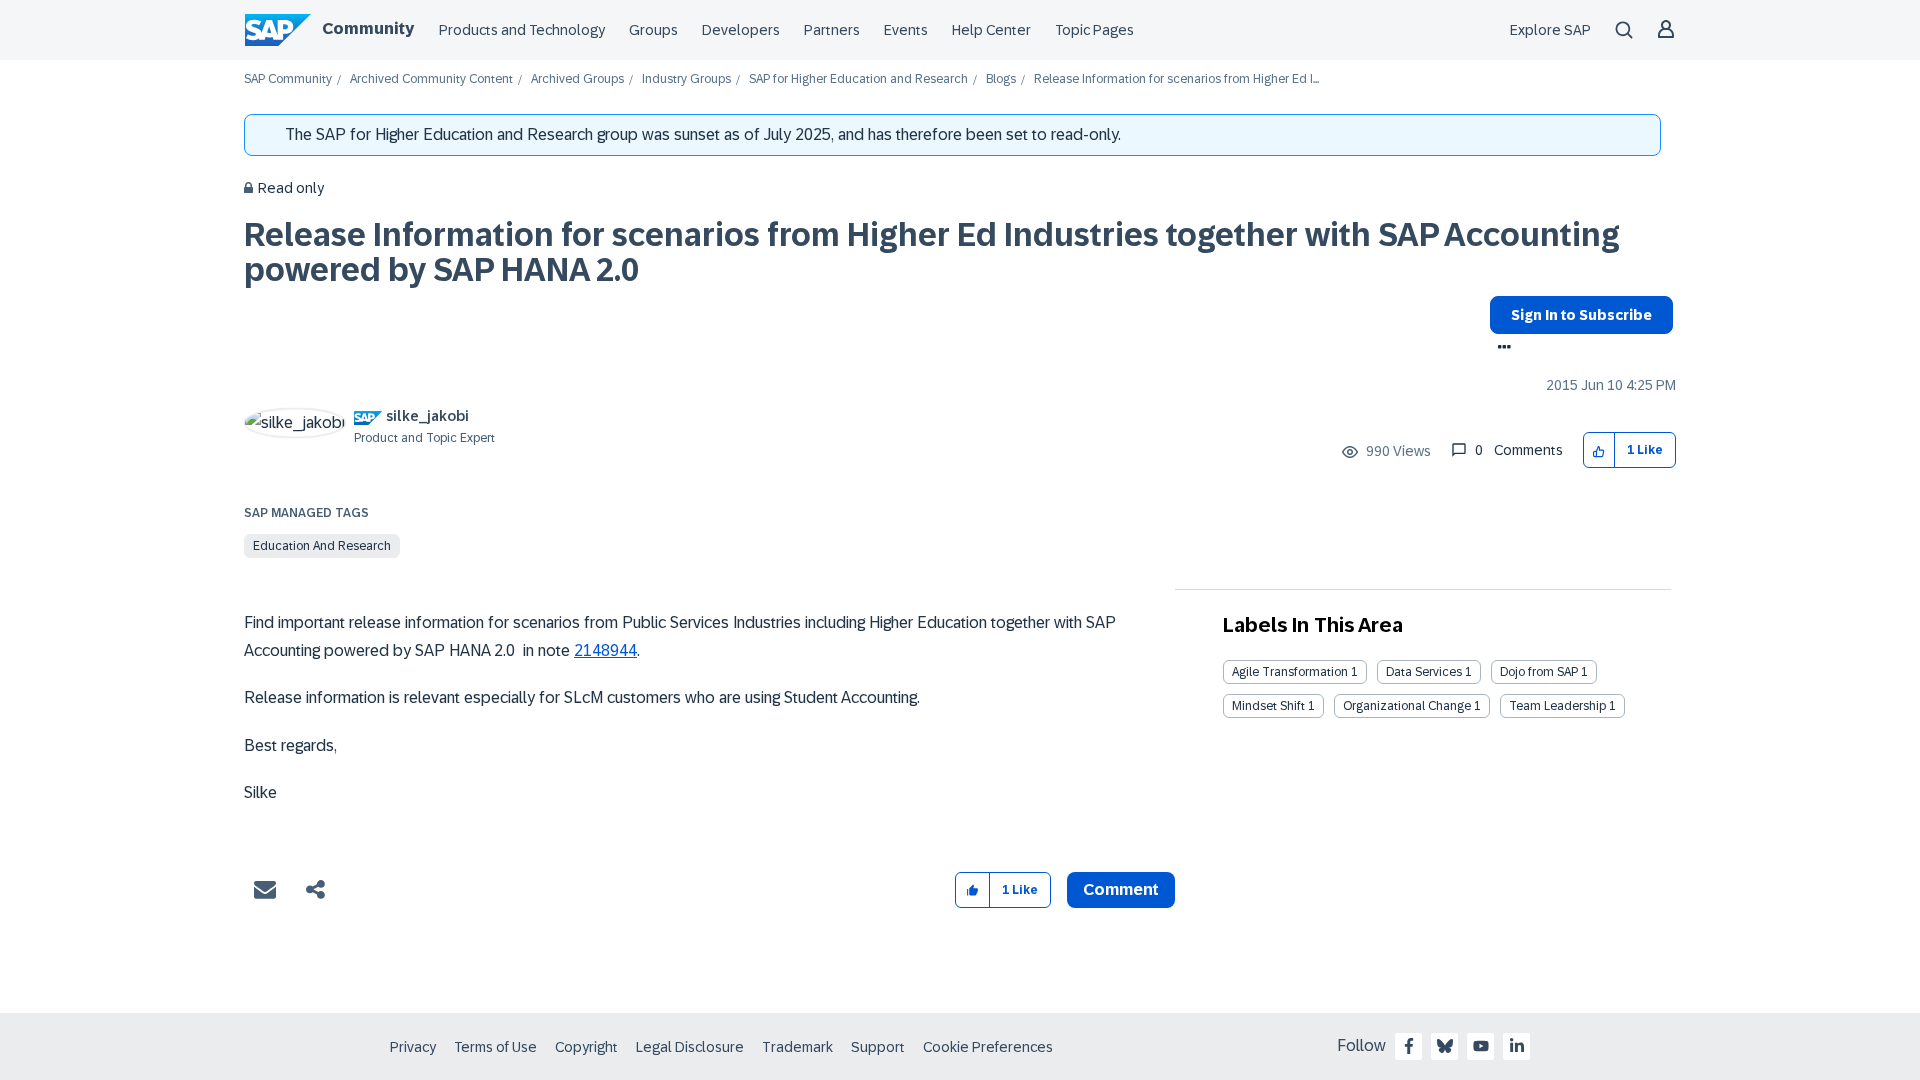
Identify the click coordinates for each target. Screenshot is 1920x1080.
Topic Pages (1094, 30)
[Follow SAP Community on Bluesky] (1445, 1046)
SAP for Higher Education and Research (858, 79)
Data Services (1424, 672)
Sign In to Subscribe (1581, 315)
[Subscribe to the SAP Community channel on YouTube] (1481, 1046)
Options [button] (1500, 349)
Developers (741, 30)
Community (368, 28)
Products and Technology (522, 30)
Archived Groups (577, 79)
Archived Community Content (431, 79)
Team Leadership (1557, 706)
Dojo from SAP (1539, 672)
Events (906, 30)
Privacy (413, 1047)
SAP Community (288, 79)
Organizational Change (1407, 706)
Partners (832, 30)
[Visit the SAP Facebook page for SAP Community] (1409, 1046)
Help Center (991, 30)
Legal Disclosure (690, 1047)
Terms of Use (495, 1047)
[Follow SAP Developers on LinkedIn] (1517, 1046)
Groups (653, 30)
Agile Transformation (1290, 672)
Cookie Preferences (988, 1047)
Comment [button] (1121, 889)
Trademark (797, 1047)
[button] (1599, 450)
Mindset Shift (1268, 706)
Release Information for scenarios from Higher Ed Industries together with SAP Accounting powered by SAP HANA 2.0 (932, 252)
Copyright (586, 1047)
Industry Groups (686, 79)
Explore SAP (1550, 30)
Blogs (1001, 79)
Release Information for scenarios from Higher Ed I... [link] (1176, 79)
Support (878, 1047)
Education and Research (322, 546)
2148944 (605, 650)
